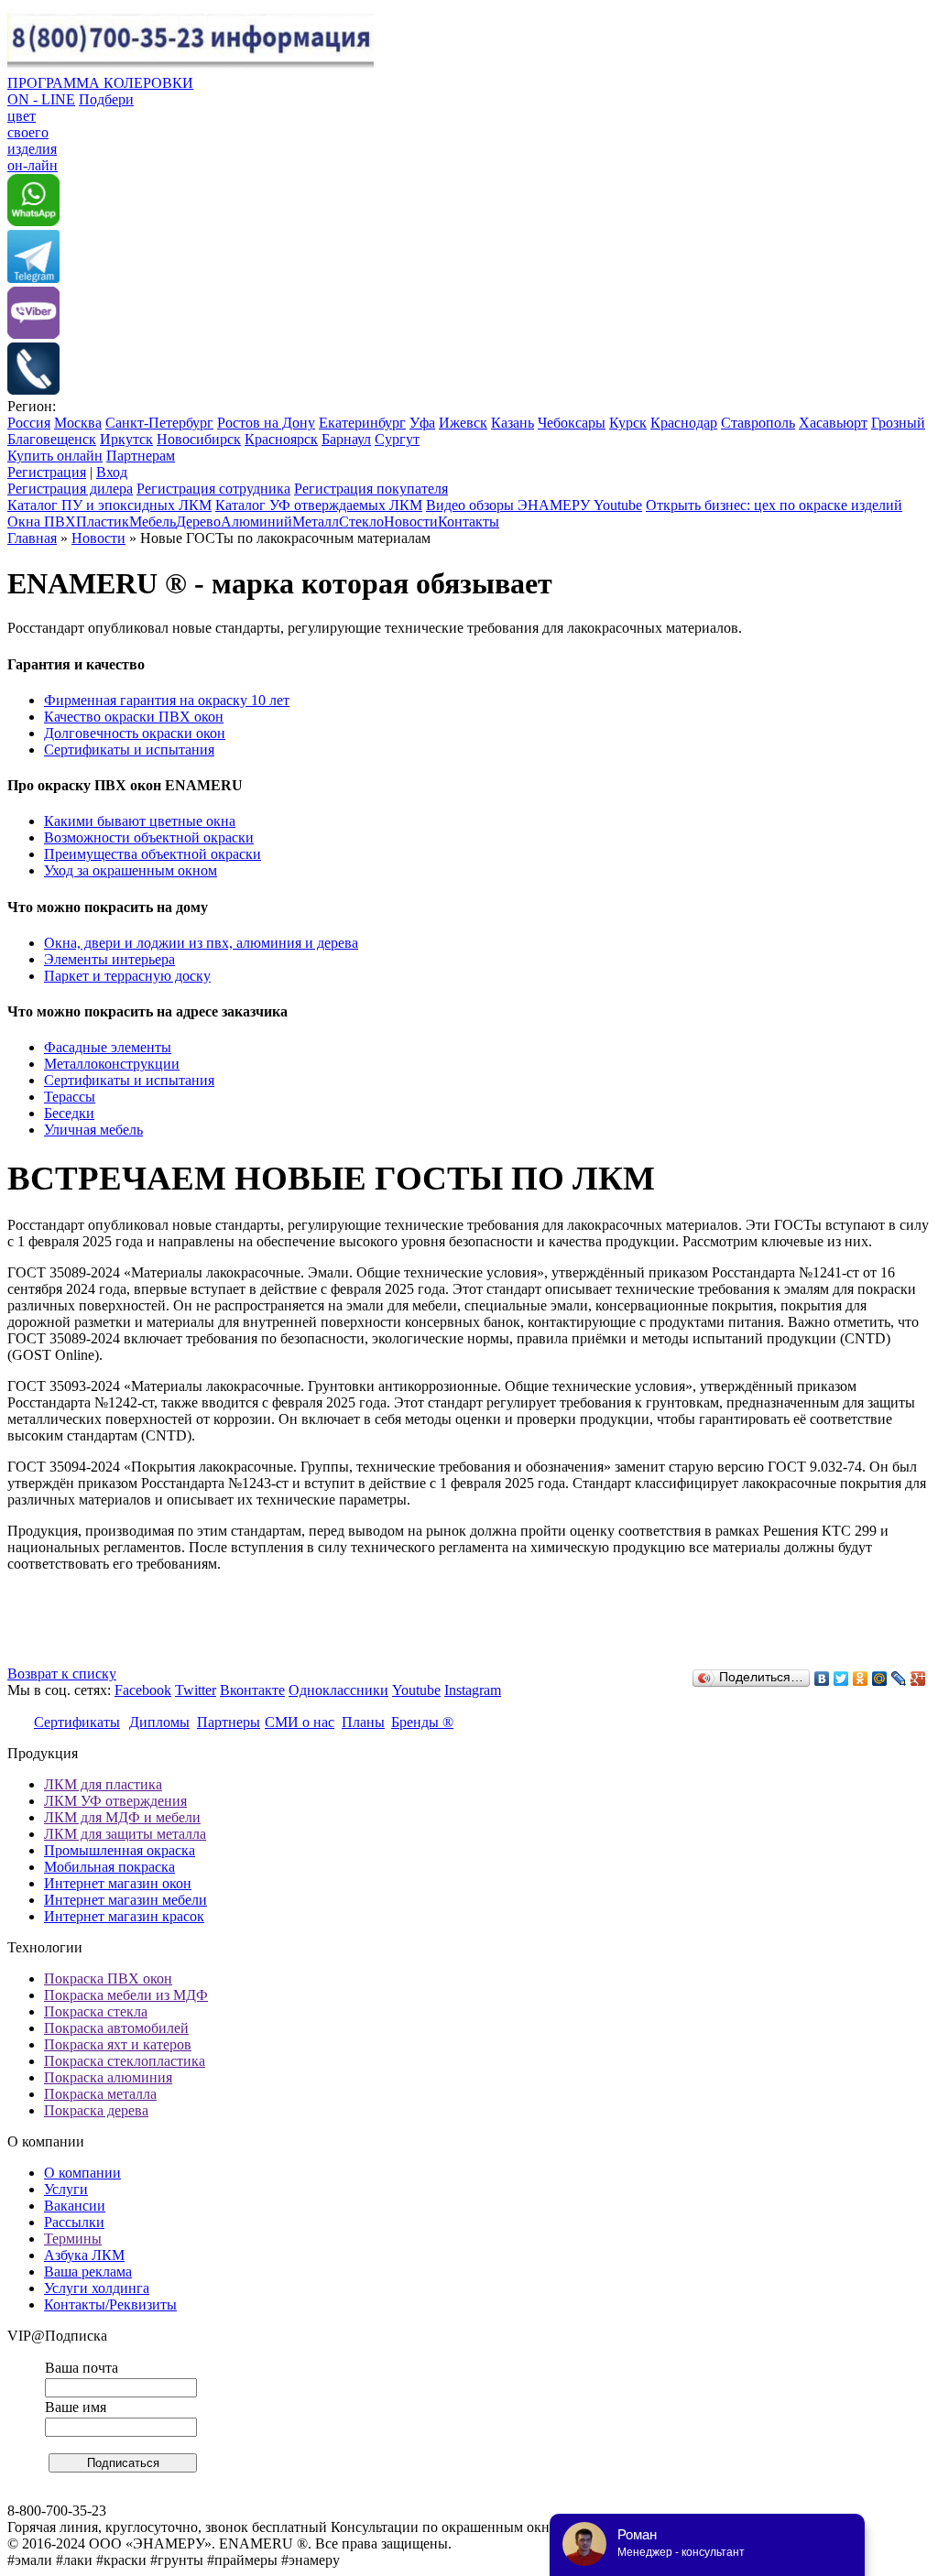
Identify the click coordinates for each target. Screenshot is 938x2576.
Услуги (66, 2189)
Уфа (422, 423)
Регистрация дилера (70, 489)
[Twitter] (841, 1679)
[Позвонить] (33, 390)
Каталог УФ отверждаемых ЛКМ (319, 505)
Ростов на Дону (266, 423)
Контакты (469, 522)
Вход (112, 472)
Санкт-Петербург (159, 423)
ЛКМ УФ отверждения (115, 1801)
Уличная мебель (93, 1130)
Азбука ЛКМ (84, 2255)
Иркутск (126, 439)
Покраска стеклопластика (125, 2061)
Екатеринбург (362, 423)
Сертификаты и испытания (129, 750)
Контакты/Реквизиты (110, 2304)
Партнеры (229, 1722)
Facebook (143, 1690)
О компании (82, 2173)
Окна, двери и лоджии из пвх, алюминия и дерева (201, 943)
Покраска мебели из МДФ (126, 1995)
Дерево (198, 522)
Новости (411, 522)
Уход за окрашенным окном (131, 870)
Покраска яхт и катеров (118, 2044)
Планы (363, 1722)
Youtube (416, 1690)
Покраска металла (100, 2094)
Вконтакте (252, 1690)
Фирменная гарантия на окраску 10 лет (167, 700)
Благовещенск (52, 439)
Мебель (153, 522)
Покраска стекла (96, 2011)
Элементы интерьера (109, 959)
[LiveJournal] (899, 1679)
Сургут (397, 439)
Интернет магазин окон (118, 1883)
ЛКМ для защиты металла (125, 1834)
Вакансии (75, 2206)
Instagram (473, 1690)
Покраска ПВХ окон (108, 1978)
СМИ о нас (300, 1722)
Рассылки (74, 2222)
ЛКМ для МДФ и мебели (122, 1817)
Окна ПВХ (42, 522)
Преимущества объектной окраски (153, 854)
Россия (29, 423)
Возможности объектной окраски (149, 837)
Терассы (70, 1097)
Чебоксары (572, 423)
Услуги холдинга (97, 2288)
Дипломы (159, 1722)
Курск (628, 423)
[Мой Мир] (880, 1679)
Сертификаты (77, 1722)
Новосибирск (199, 439)
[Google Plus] (918, 1679)
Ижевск (463, 423)
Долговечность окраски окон (135, 733)
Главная (32, 538)
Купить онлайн (55, 456)
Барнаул (346, 439)
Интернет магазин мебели (125, 1900)
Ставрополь (758, 423)
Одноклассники (338, 1690)
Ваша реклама (88, 2272)
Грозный (898, 423)
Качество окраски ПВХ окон (134, 717)
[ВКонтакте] (822, 1679)
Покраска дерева (96, 2110)
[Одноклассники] (861, 1679)
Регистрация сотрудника (213, 489)
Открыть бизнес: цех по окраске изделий (774, 505)
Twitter (196, 1690)
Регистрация (47, 472)
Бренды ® (422, 1722)
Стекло (361, 522)
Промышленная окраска (120, 1850)
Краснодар (684, 423)
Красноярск (281, 439)
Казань (513, 423)
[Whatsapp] (33, 221)
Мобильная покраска (109, 1867)
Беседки (69, 1113)
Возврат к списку (62, 1674)
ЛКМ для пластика (103, 1784)
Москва (78, 423)
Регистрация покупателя (371, 489)
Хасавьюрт (833, 423)
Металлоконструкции (112, 1064)
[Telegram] (33, 278)
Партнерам (141, 456)
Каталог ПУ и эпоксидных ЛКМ (109, 505)
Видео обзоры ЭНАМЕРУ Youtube (534, 505)
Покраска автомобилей (116, 2028)
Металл (316, 522)
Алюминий (256, 522)
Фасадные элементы (108, 1047)
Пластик (103, 522)
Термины (73, 2239)
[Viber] (33, 334)
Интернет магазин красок (124, 1916)
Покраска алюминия (108, 2077)
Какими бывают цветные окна (140, 821)
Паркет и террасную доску (127, 976)
